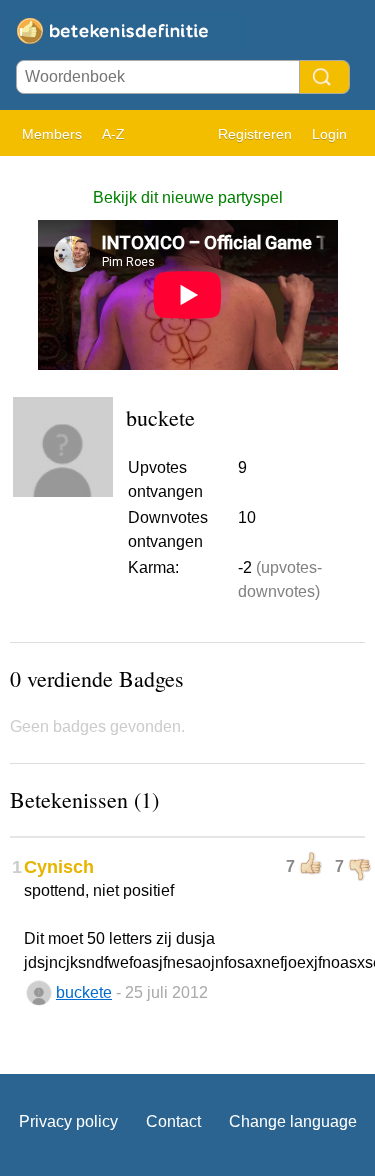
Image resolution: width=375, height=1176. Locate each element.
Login (329, 134)
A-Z (113, 134)
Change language (293, 1121)
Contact (173, 1121)
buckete (84, 992)
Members (52, 134)
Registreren (255, 134)
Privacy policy (68, 1121)
